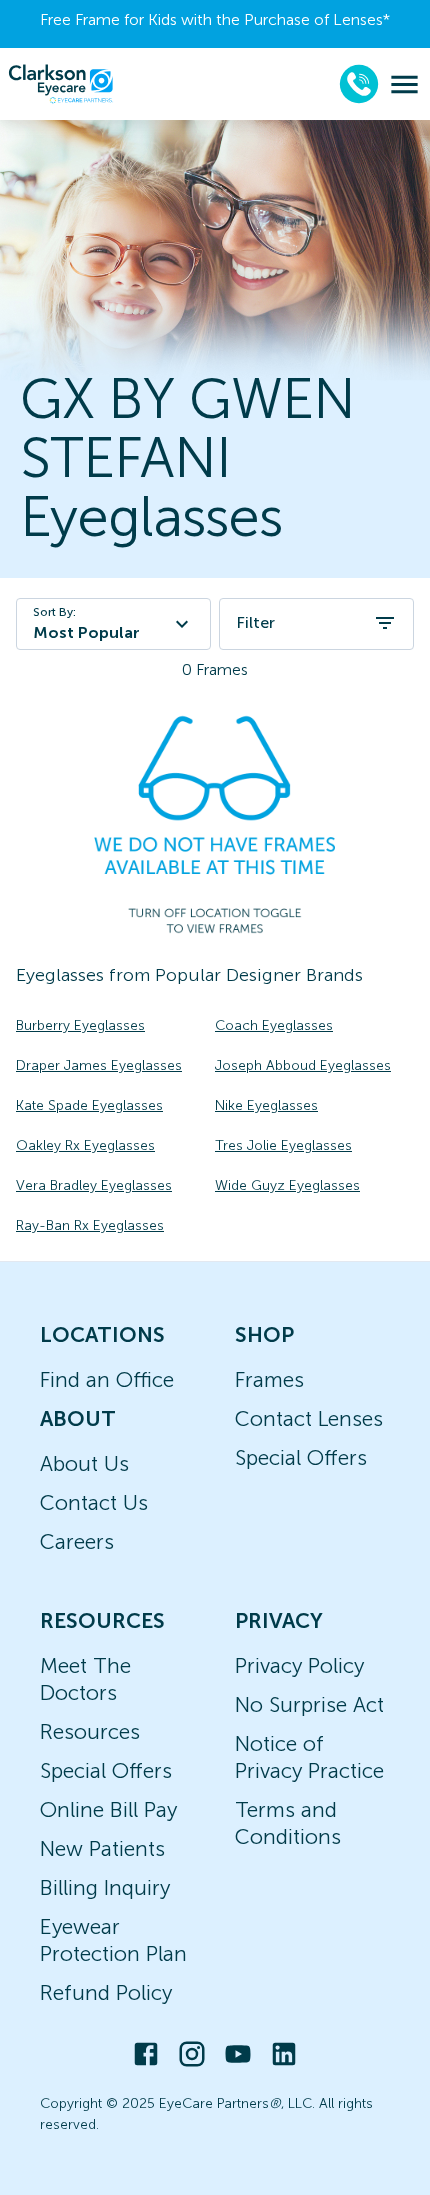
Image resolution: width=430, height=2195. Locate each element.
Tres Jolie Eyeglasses (283, 1145)
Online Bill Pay (108, 1809)
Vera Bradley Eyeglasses (94, 1185)
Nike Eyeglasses (266, 1105)
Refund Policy (106, 1992)
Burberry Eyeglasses (80, 1025)
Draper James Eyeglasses (99, 1065)
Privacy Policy (299, 1665)
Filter (255, 622)
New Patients (102, 1848)
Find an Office (107, 1379)
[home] (61, 84)
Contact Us (94, 1502)
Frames (269, 1379)
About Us (84, 1463)
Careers (77, 1541)
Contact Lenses (309, 1418)
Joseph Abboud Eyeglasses (303, 1065)
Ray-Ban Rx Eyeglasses (90, 1225)
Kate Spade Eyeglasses (89, 1105)
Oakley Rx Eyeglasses (85, 1145)
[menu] (404, 84)
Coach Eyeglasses (274, 1025)
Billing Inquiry (105, 1887)
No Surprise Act (309, 1704)
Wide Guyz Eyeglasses (287, 1185)
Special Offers (301, 1457)
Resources (90, 1731)
